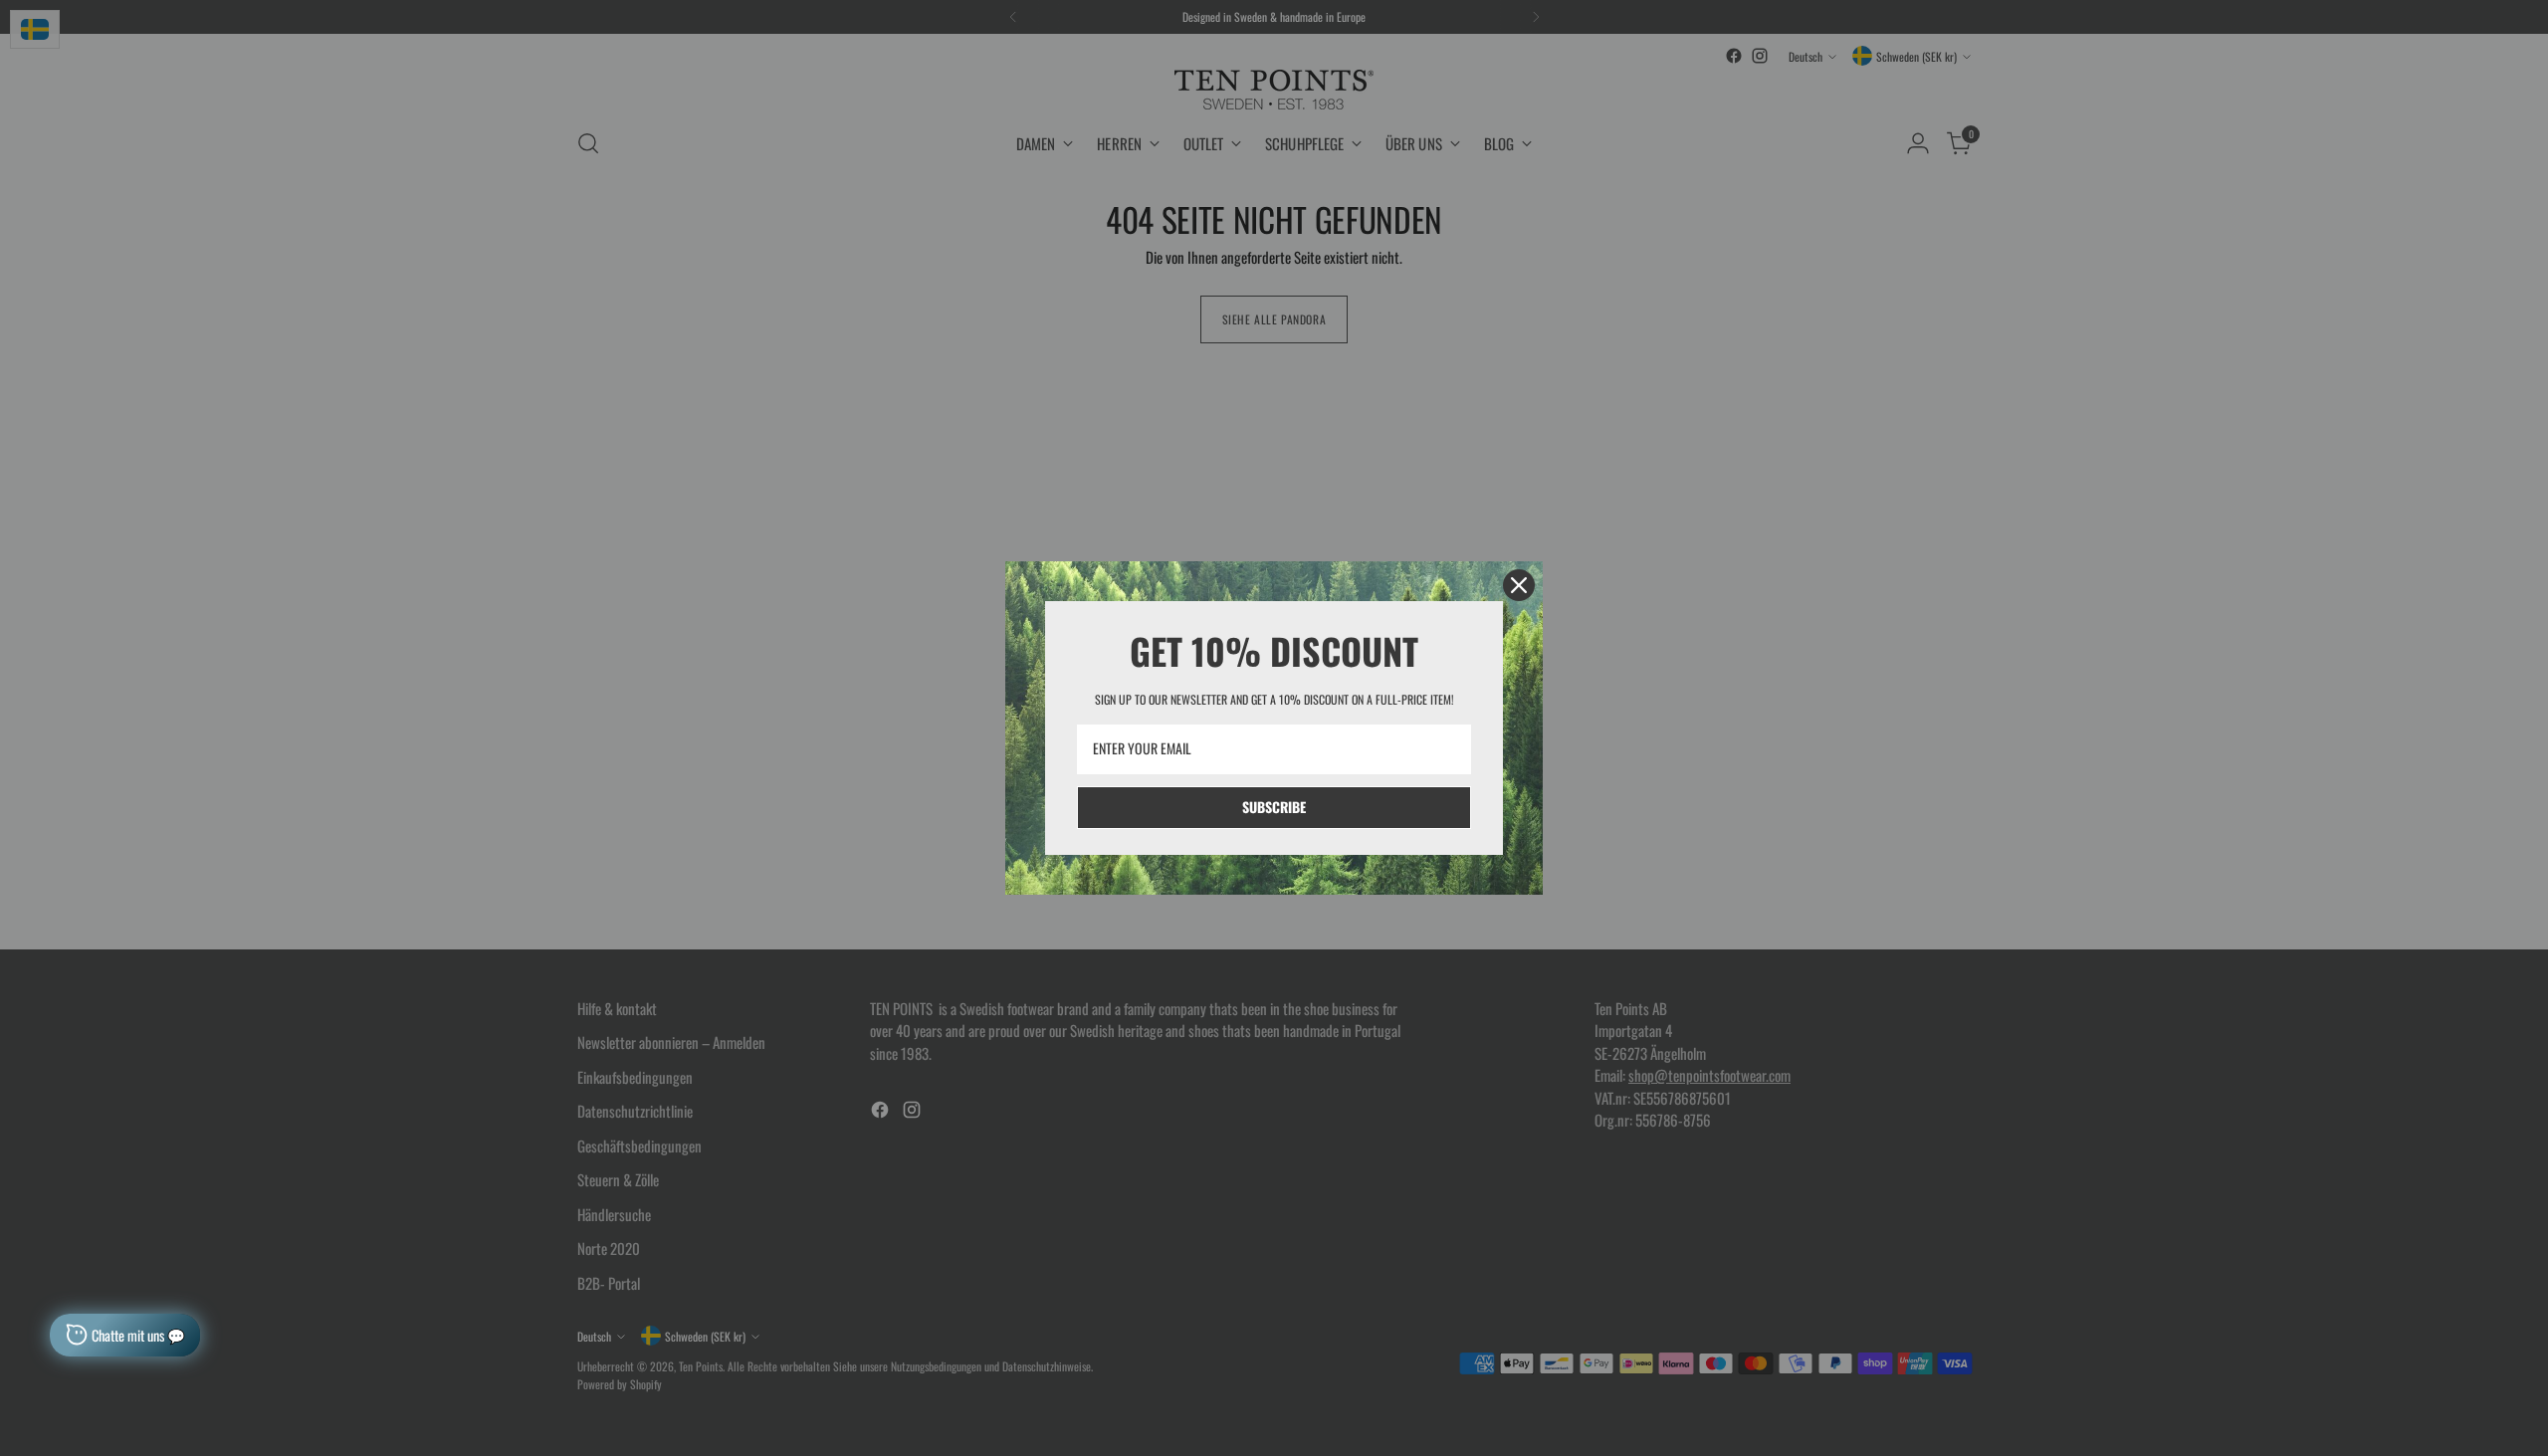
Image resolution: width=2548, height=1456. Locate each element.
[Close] (1519, 585)
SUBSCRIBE (1274, 807)
